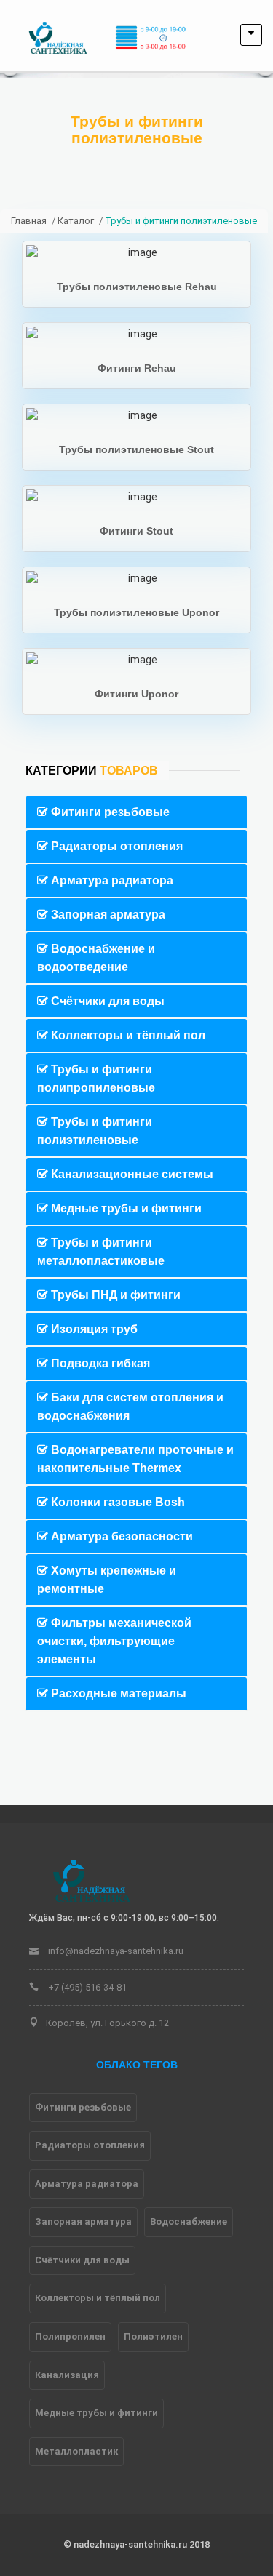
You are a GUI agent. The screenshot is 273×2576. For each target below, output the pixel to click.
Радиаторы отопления (115, 846)
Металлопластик (76, 2451)
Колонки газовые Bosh (116, 1502)
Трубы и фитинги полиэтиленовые (95, 1131)
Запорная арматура (107, 915)
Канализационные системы (131, 1174)
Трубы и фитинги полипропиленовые (96, 1079)
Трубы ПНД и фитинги (114, 1295)
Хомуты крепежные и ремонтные (107, 1580)
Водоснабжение (189, 2221)
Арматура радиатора (111, 880)
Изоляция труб (93, 1329)
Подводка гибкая (99, 1363)
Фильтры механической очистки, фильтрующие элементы (114, 1641)
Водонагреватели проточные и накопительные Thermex (135, 1459)
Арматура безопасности (120, 1536)
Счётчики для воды (106, 1001)
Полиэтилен (153, 2336)
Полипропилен (70, 2336)
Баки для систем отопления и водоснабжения (130, 1407)
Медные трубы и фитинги (125, 1208)
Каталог (76, 221)
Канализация (67, 2375)
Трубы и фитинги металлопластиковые (101, 1252)
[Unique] (91, 1880)
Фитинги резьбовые (109, 812)
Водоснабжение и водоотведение (96, 958)
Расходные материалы (117, 1693)
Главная (29, 221)
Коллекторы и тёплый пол (127, 1035)
